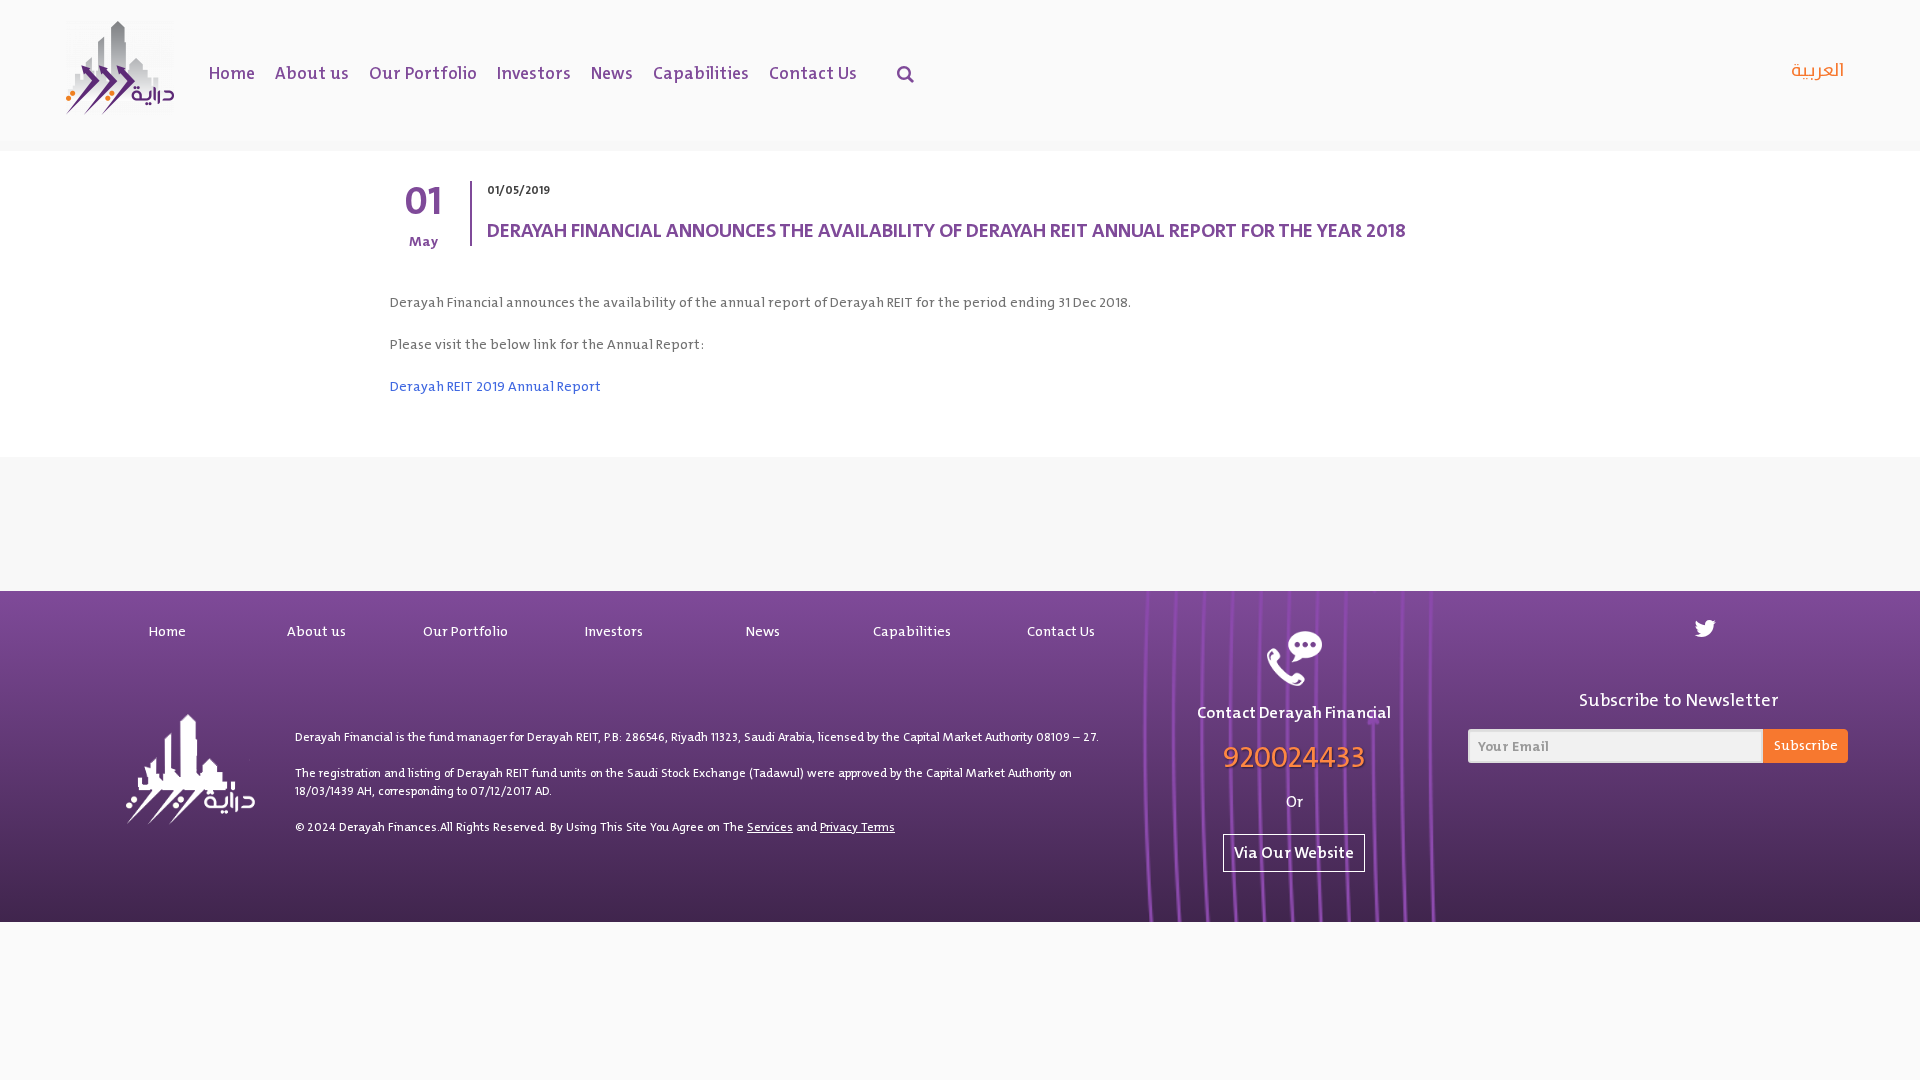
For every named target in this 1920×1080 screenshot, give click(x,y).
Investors (534, 73)
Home (232, 73)
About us (312, 73)
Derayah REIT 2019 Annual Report (495, 386)
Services (770, 827)
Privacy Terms (857, 827)
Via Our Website (1294, 852)
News (612, 73)
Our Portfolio (423, 73)
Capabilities (701, 73)
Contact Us (813, 73)
